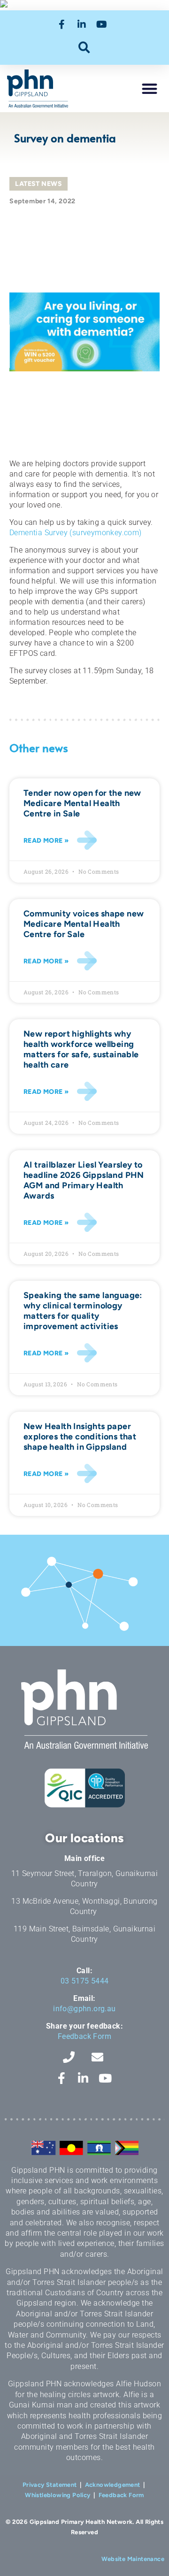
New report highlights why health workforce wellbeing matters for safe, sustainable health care (81, 1049)
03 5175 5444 (85, 1981)
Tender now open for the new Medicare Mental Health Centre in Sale (82, 803)
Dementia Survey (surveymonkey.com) (76, 533)
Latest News (38, 184)
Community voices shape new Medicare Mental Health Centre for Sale (84, 924)
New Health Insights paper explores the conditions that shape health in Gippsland (80, 1437)
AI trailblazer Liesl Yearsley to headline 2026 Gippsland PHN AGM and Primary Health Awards (84, 1180)
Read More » (46, 841)
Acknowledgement (113, 2485)
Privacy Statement (50, 2485)
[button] (85, 47)
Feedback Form (84, 2036)
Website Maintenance (133, 2559)
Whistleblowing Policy (58, 2495)
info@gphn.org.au (84, 2009)
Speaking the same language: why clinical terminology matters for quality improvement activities (83, 1311)
